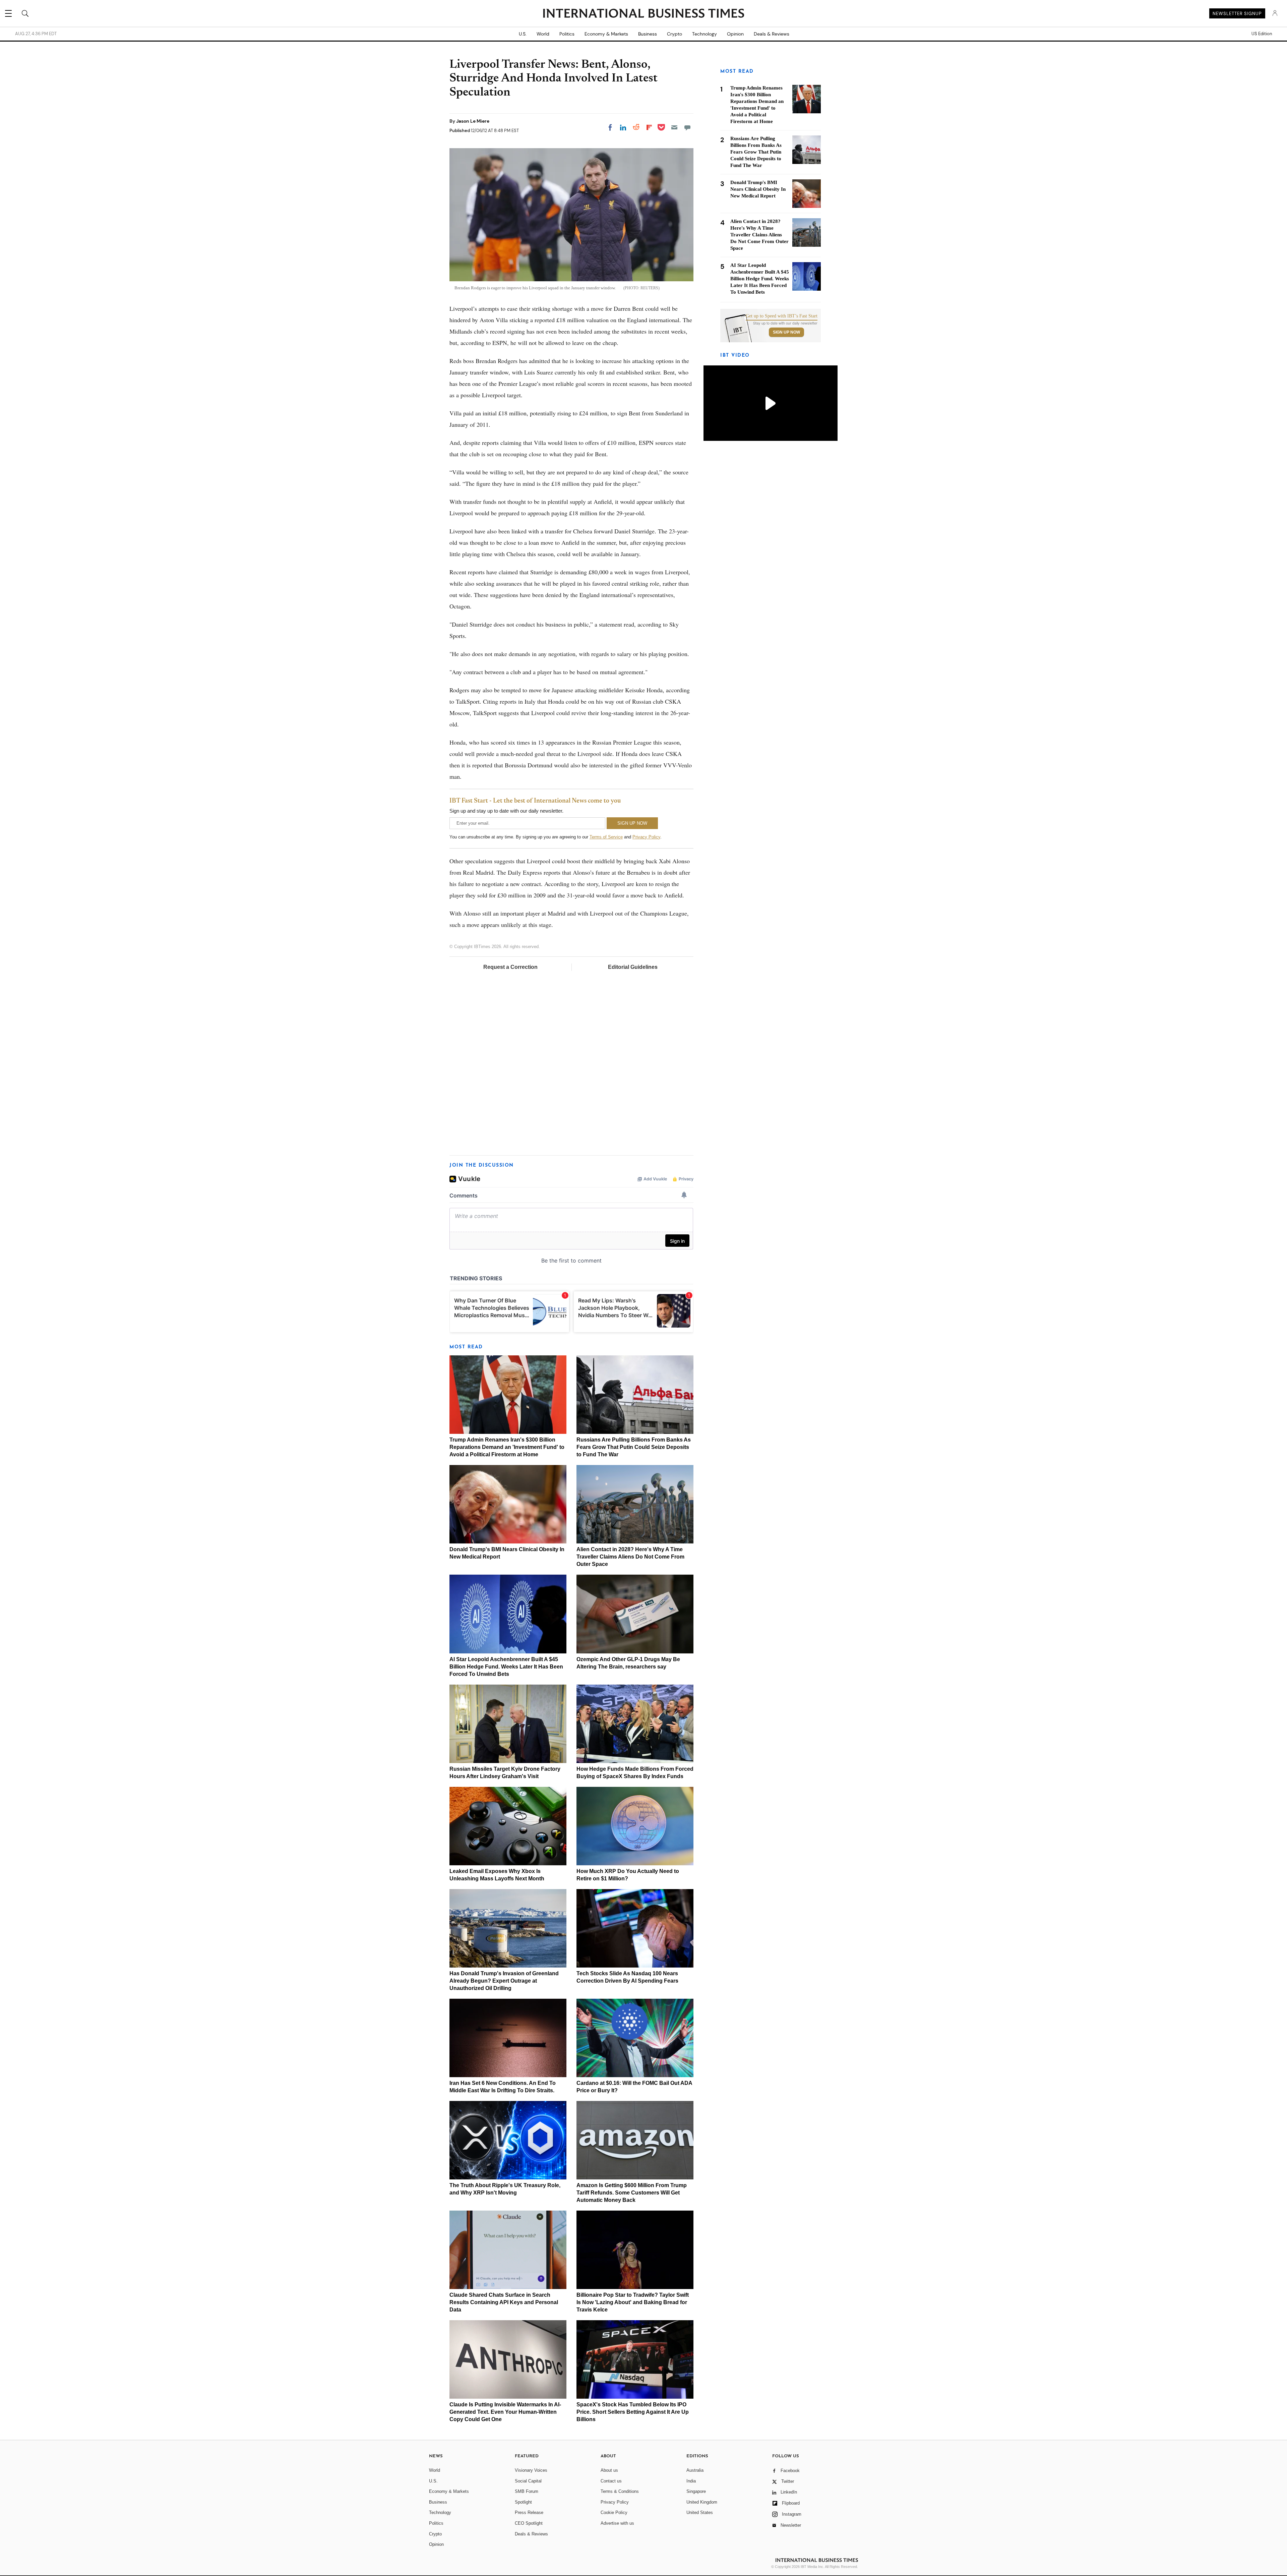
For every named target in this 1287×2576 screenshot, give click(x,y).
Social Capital (528, 2481)
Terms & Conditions (620, 2491)
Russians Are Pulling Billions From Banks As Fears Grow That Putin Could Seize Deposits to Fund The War (634, 1447)
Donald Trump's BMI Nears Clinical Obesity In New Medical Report (758, 189)
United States (700, 2512)
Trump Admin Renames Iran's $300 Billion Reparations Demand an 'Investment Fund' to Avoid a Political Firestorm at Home (507, 1447)
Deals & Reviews (772, 34)
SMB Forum (527, 2491)
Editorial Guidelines (633, 967)
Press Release (529, 2512)
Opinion (735, 34)
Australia (695, 2470)
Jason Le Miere (473, 121)
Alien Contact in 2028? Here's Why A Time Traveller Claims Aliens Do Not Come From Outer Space (630, 1557)
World (543, 34)
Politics (567, 34)
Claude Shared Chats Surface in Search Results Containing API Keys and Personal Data (504, 2302)
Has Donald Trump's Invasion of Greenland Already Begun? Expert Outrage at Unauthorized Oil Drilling (504, 1981)
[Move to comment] (687, 127)
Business (648, 34)
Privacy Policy (646, 837)
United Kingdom (702, 2502)
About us (609, 2470)
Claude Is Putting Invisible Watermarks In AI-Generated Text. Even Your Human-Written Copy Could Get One (505, 2412)
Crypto (675, 34)
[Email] (674, 127)
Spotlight (523, 2502)
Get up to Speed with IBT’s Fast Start (782, 316)
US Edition (1262, 34)
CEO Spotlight (529, 2523)
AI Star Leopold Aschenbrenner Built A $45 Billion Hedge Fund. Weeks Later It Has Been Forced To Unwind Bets (506, 1667)
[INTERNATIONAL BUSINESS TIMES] (643, 14)
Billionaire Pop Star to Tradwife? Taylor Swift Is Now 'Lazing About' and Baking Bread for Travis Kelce (633, 2302)
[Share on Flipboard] (649, 127)
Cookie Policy (614, 2512)
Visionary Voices (531, 2470)
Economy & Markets (606, 34)
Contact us (611, 2481)
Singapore (696, 2491)
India (691, 2481)
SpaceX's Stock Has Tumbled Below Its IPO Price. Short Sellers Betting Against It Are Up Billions (633, 2412)
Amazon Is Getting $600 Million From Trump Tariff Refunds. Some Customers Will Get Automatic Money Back (632, 2193)
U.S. (523, 34)
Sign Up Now (786, 332)
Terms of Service (606, 837)
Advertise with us (617, 2523)
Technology (704, 34)
